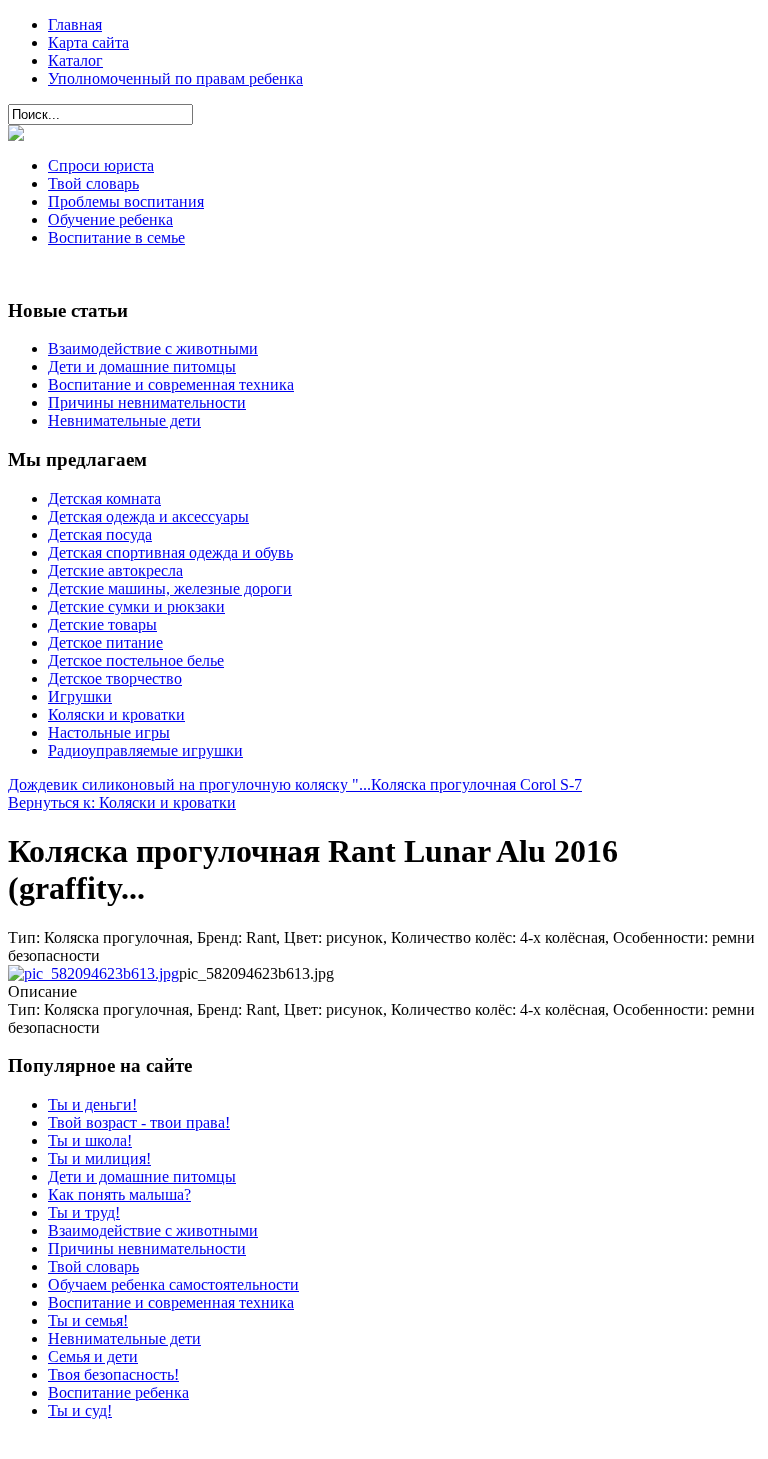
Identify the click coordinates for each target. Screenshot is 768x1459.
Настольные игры (109, 732)
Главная (75, 24)
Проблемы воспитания (126, 201)
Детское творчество (115, 678)
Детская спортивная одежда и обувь (170, 552)
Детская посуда (100, 534)
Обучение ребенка (110, 219)
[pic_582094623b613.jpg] (93, 973)
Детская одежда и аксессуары (148, 516)
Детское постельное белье (136, 660)
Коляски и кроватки (116, 714)
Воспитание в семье (116, 237)
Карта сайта (88, 42)
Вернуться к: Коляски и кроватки (122, 802)
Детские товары (102, 624)
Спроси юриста (101, 165)
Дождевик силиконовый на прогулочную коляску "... (189, 784)
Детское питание (105, 642)
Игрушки (80, 696)
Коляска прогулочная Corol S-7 (476, 784)
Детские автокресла (115, 570)
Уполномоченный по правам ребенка (175, 78)
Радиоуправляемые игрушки (145, 750)
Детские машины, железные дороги (170, 588)
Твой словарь (93, 183)
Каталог (75, 60)
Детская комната (104, 498)
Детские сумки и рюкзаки (136, 606)
